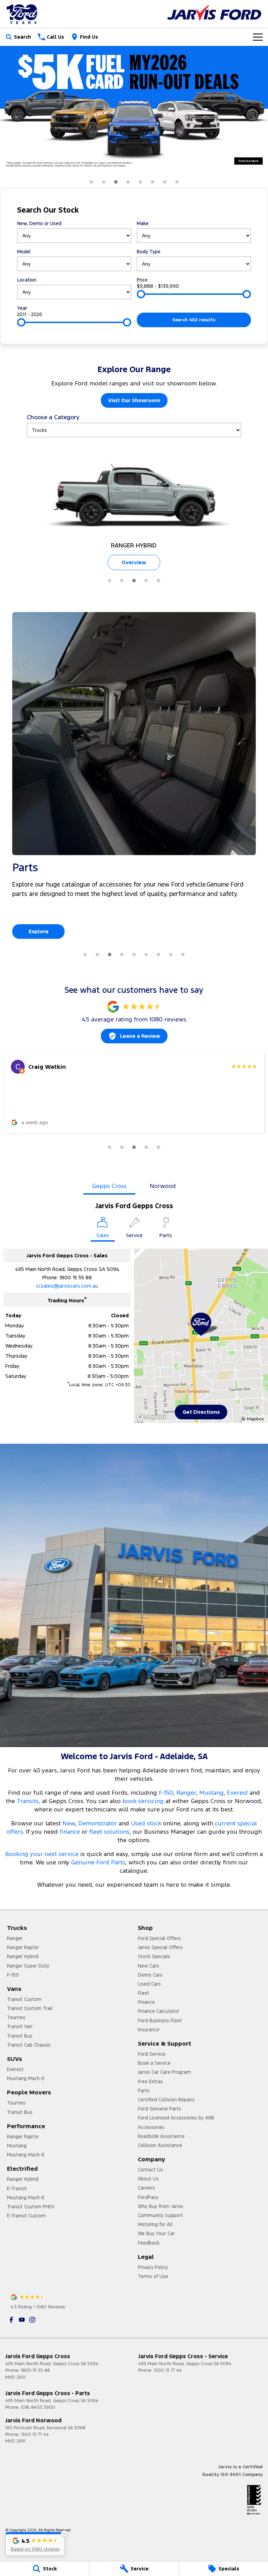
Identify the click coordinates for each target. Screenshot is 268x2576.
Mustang (211, 1793)
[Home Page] (23, 14)
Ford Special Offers (159, 1938)
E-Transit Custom (26, 2216)
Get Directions (201, 1412)
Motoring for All (155, 2224)
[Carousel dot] (91, 182)
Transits (28, 1801)
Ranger (186, 1793)
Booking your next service (42, 1854)
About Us (148, 2179)
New (69, 1823)
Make (143, 223)
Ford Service (152, 2054)
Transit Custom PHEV (31, 2207)
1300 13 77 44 (168, 2370)
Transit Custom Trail (30, 2008)
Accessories (151, 2127)
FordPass (148, 2197)
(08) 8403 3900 (38, 2407)
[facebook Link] (11, 2320)
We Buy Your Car (156, 2233)
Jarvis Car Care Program (164, 2072)
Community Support (160, 2215)
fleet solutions (109, 1832)
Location (27, 280)
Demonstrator (98, 1823)
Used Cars (149, 1984)
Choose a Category (53, 417)
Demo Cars (150, 1975)
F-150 (166, 1793)
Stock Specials (154, 1956)
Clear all (240, 210)
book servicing (143, 1801)
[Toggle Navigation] (258, 37)
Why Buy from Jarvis (161, 2206)
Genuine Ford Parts (98, 1862)
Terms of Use (153, 2276)
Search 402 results (194, 320)
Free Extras (150, 2081)
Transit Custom (24, 1999)
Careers (146, 2188)
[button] (35, 2544)
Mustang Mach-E (26, 2078)
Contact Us (150, 2170)
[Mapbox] (153, 1417)
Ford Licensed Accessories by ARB (176, 2118)
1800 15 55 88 (76, 1277)
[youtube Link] (22, 2320)
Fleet (144, 1993)
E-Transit (17, 2188)
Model (24, 252)
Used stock (146, 1823)
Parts (144, 2091)
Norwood (163, 1186)
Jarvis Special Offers (160, 1947)
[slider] (141, 294)
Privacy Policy (153, 2267)
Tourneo (16, 2017)
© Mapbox (253, 1419)
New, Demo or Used (39, 223)
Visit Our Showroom (134, 400)
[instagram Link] (32, 2320)
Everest (238, 1793)
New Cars (148, 1966)
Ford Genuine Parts (159, 2109)
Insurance (149, 2030)
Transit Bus (20, 2036)
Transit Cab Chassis (29, 2045)
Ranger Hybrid (23, 1956)
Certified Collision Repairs (166, 2100)
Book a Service (154, 2063)
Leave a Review (140, 1036)
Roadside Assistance (161, 2136)
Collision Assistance (160, 2145)
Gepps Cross (109, 1186)
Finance (146, 2002)
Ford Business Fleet (160, 2021)
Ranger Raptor (23, 1947)
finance (70, 1832)
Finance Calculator (159, 2011)
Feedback (149, 2243)
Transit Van (20, 2026)
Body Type (149, 252)
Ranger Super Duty (28, 1966)
